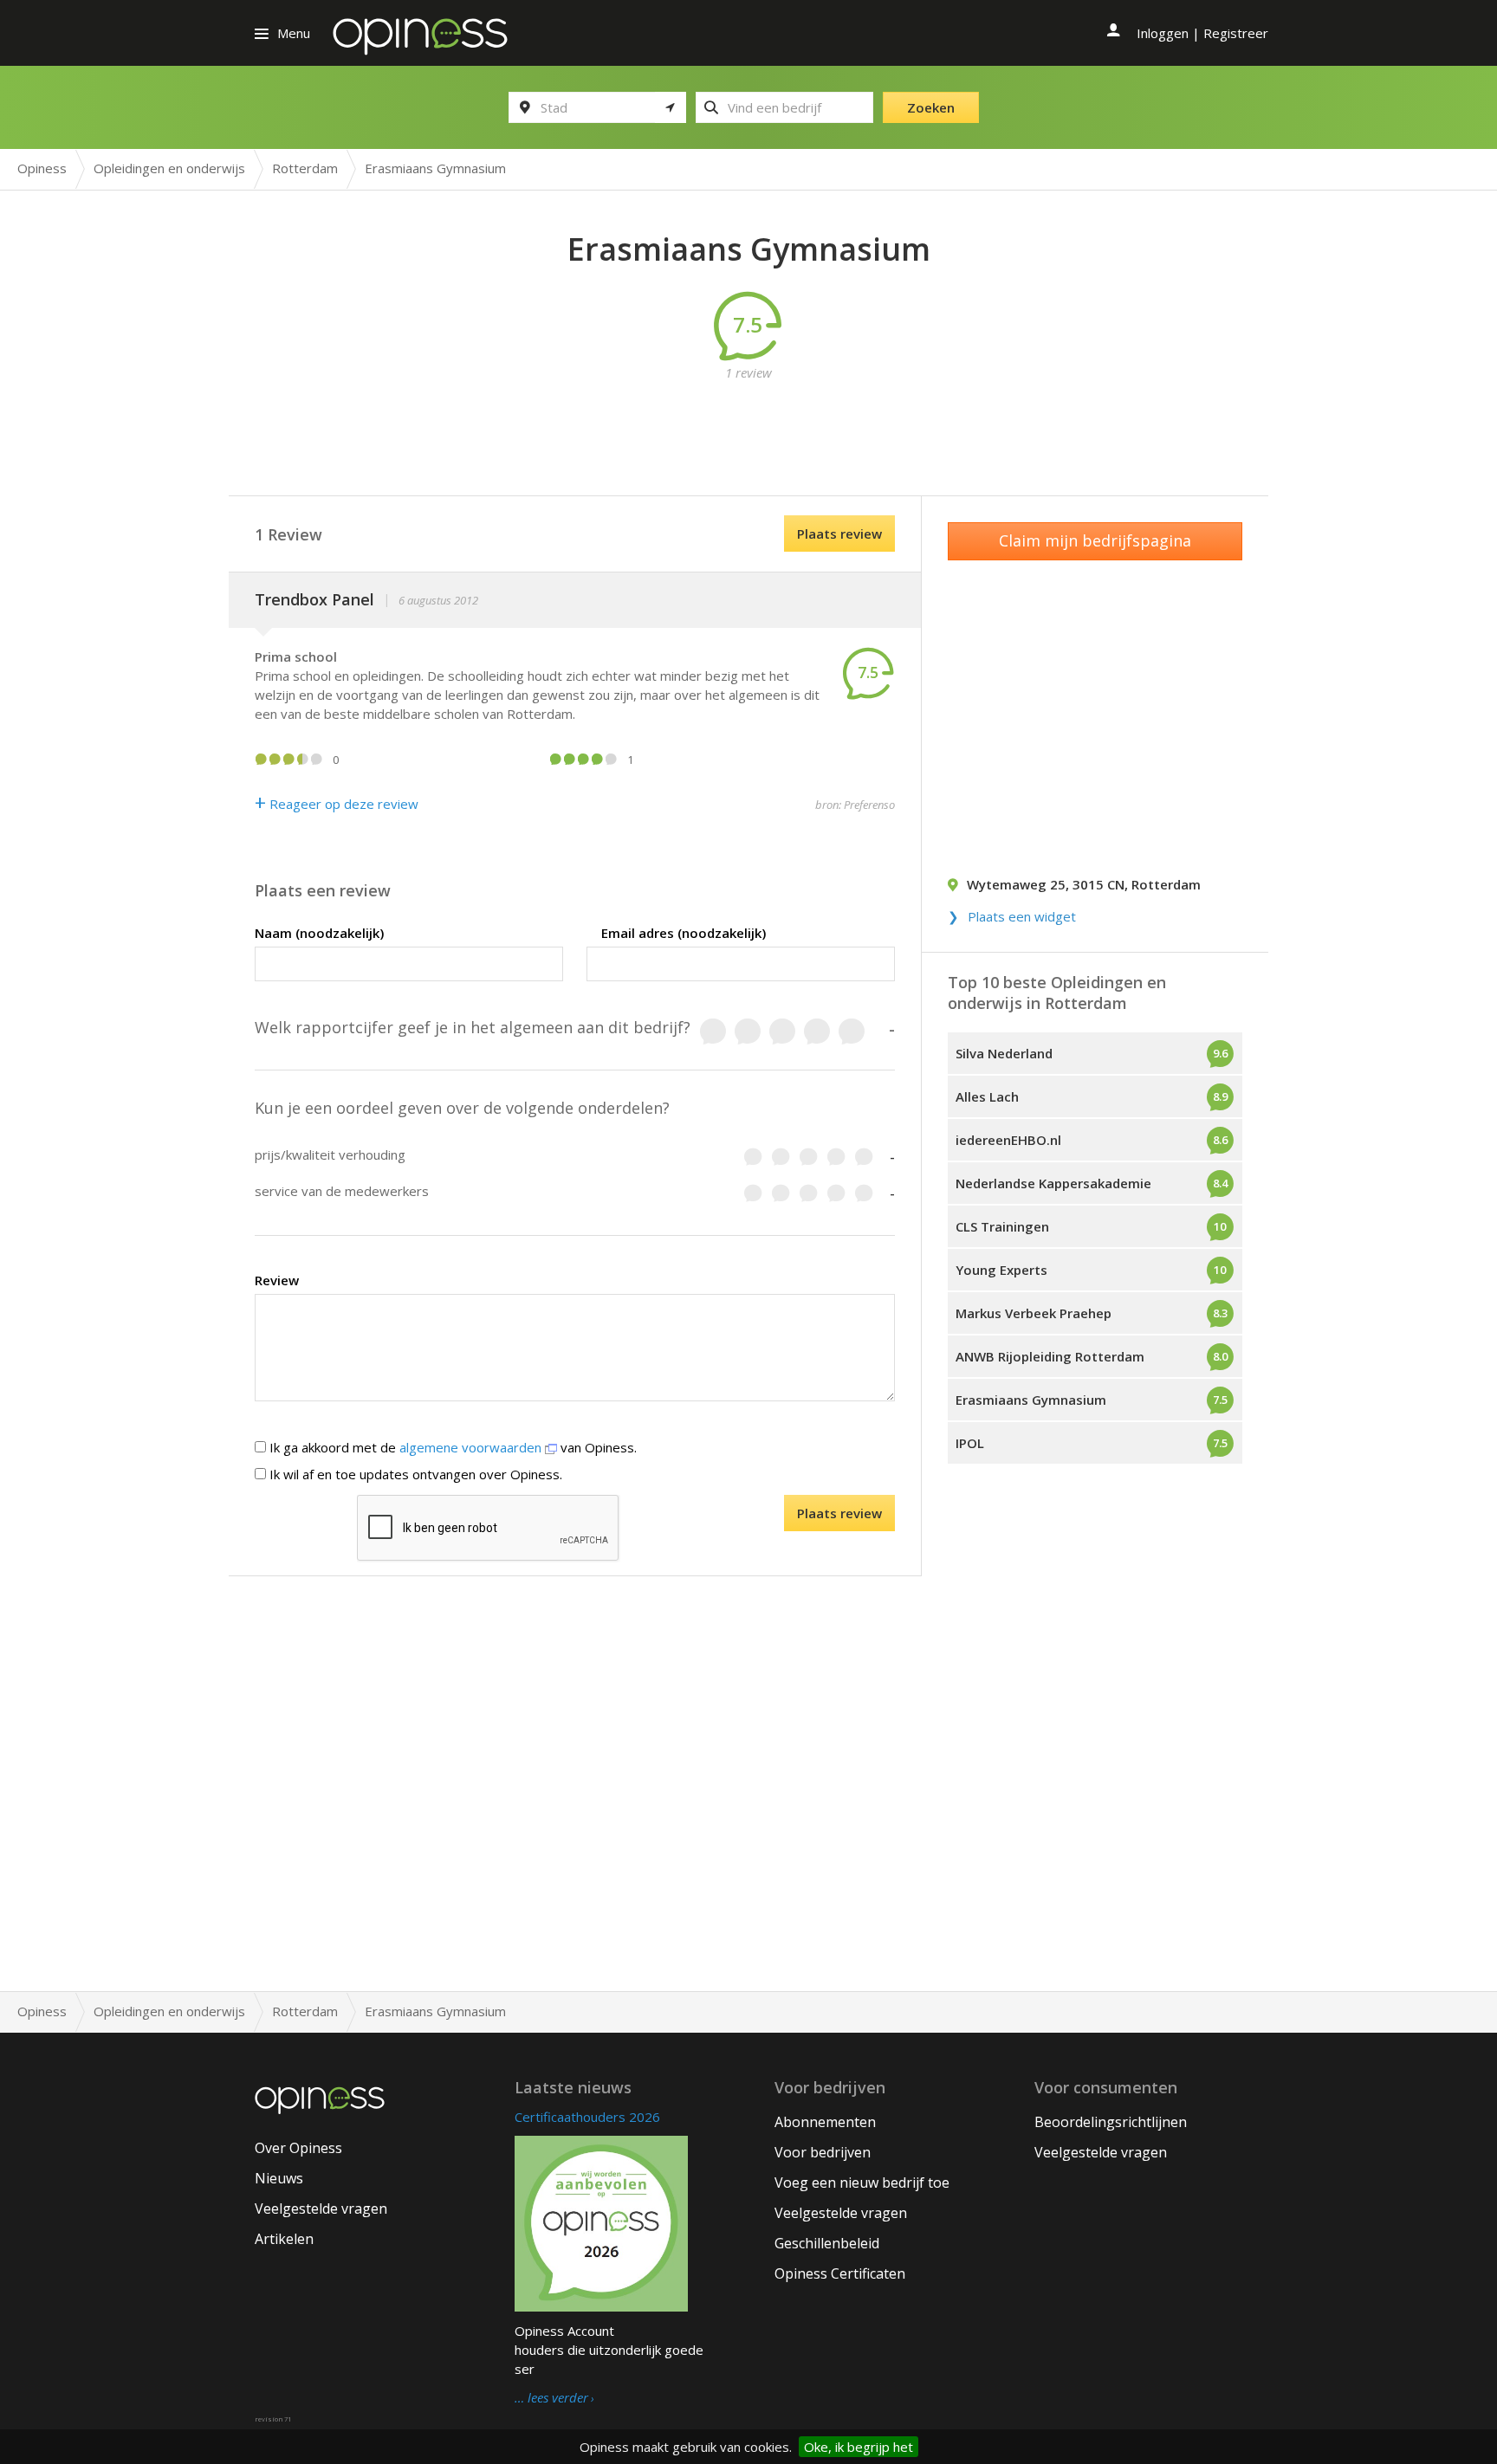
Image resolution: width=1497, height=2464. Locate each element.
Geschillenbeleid (827, 2243)
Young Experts (1001, 1270)
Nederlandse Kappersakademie (1053, 1183)
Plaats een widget (1022, 916)
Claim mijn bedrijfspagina (1095, 540)
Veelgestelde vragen (321, 2209)
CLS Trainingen (1002, 1226)
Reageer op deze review (337, 804)
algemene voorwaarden (472, 1447)
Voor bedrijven (823, 2152)
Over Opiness (298, 2148)
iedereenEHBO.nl (1008, 1140)
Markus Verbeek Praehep (1034, 1313)
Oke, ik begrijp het (859, 2447)
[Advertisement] (748, 421)
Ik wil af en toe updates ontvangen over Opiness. (414, 1474)
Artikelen (284, 2239)
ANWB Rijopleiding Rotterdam (1050, 1356)
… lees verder (551, 2398)
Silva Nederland (1004, 1053)
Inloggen (1163, 33)
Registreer (1236, 33)
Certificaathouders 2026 (587, 2117)
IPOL (970, 1443)
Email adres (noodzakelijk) (684, 933)
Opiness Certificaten (840, 2273)
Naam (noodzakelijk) (319, 933)
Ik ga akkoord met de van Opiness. (451, 1447)
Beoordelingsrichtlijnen (1111, 2122)
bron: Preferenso (855, 805)
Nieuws (279, 2178)
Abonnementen (825, 2122)
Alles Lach (987, 1096)
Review (277, 1280)
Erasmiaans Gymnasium (1031, 1400)
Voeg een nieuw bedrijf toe (862, 2183)
